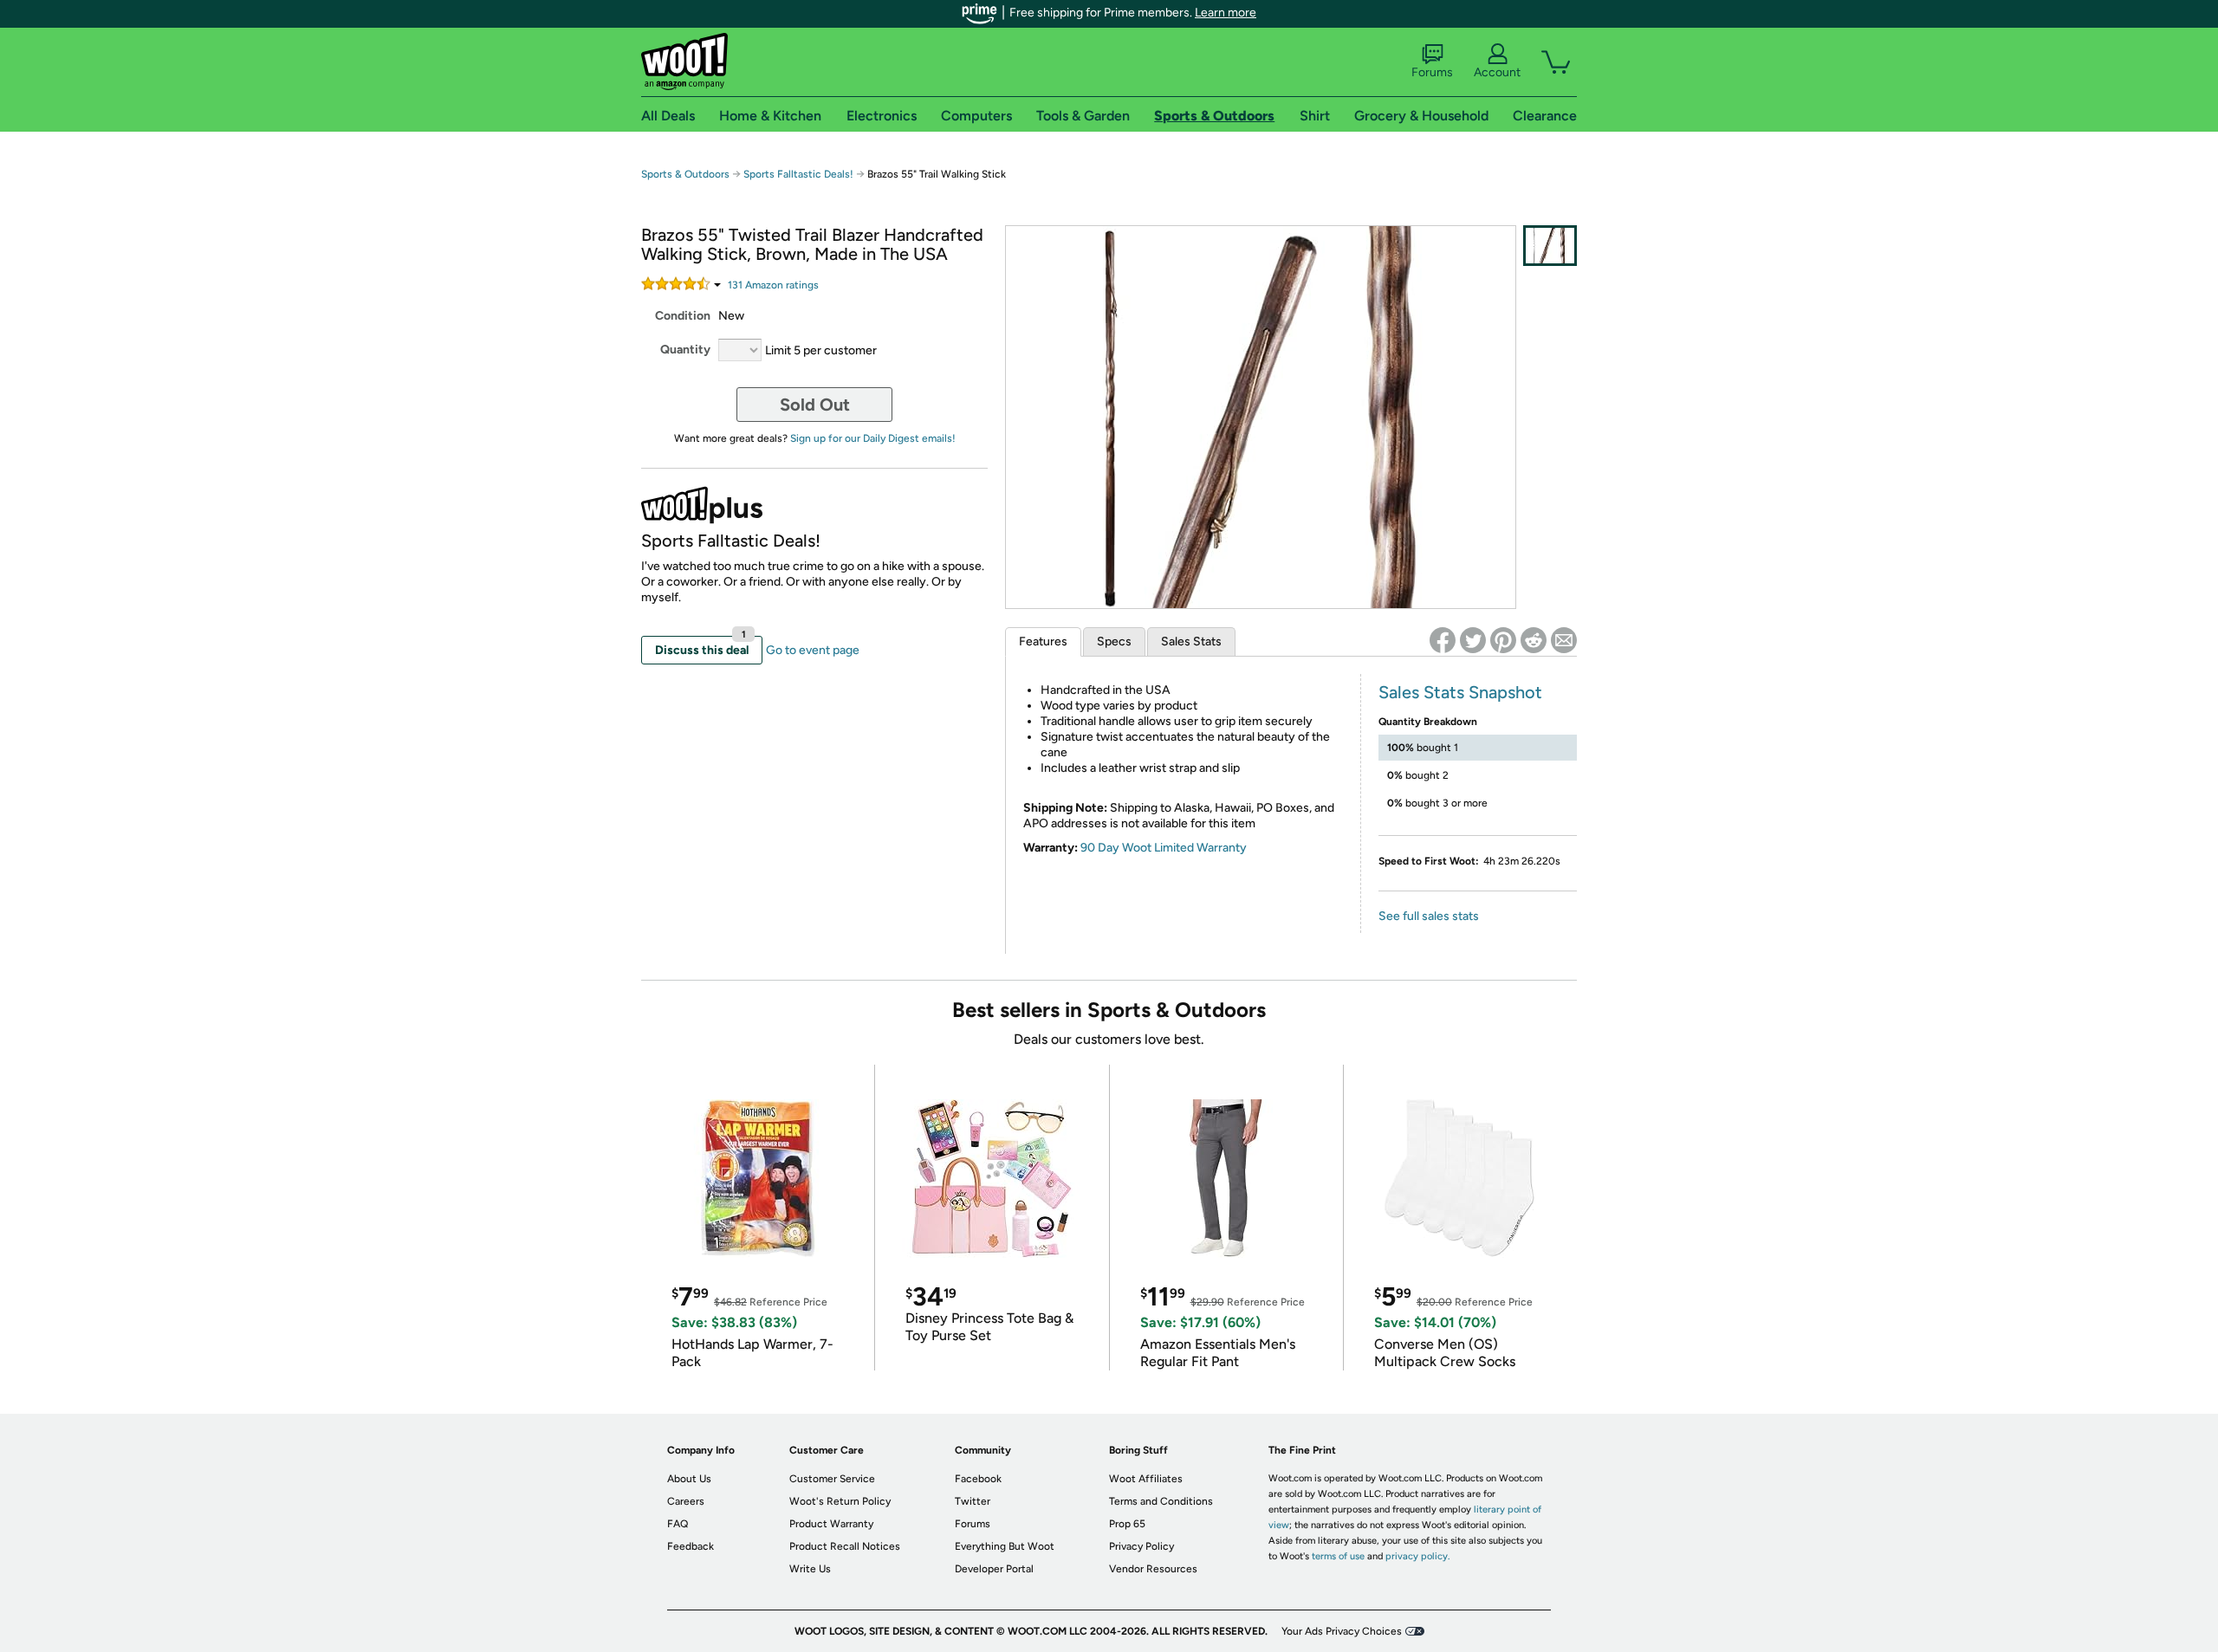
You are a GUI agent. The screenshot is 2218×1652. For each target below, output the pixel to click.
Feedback (691, 1546)
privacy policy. (1417, 1556)
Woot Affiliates (1146, 1479)
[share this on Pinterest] (1503, 640)
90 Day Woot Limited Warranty (1164, 848)
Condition (683, 316)
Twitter (973, 1501)
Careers (686, 1501)
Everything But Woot (1005, 1546)
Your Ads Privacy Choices (1342, 1631)
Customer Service (832, 1479)
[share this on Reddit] (1534, 640)
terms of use (1338, 1556)
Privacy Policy (1141, 1546)
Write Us (810, 1569)
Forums (1432, 72)
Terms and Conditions (1161, 1501)
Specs (1114, 641)
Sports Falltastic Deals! (798, 174)
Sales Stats (1191, 641)
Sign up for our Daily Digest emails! (873, 438)
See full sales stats (1429, 916)
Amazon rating (773, 285)
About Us (689, 1479)
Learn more (1226, 13)
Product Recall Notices (845, 1546)
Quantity (685, 350)
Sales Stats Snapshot (1460, 692)
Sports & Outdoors (685, 174)
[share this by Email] (1564, 640)
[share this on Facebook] (1443, 640)
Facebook (978, 1479)
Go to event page (813, 650)
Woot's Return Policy (840, 1501)
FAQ (678, 1524)
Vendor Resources (1153, 1569)
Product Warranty (831, 1524)
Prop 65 (1127, 1524)
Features (1043, 641)
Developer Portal (994, 1569)
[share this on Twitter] (1473, 640)
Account (1497, 72)
